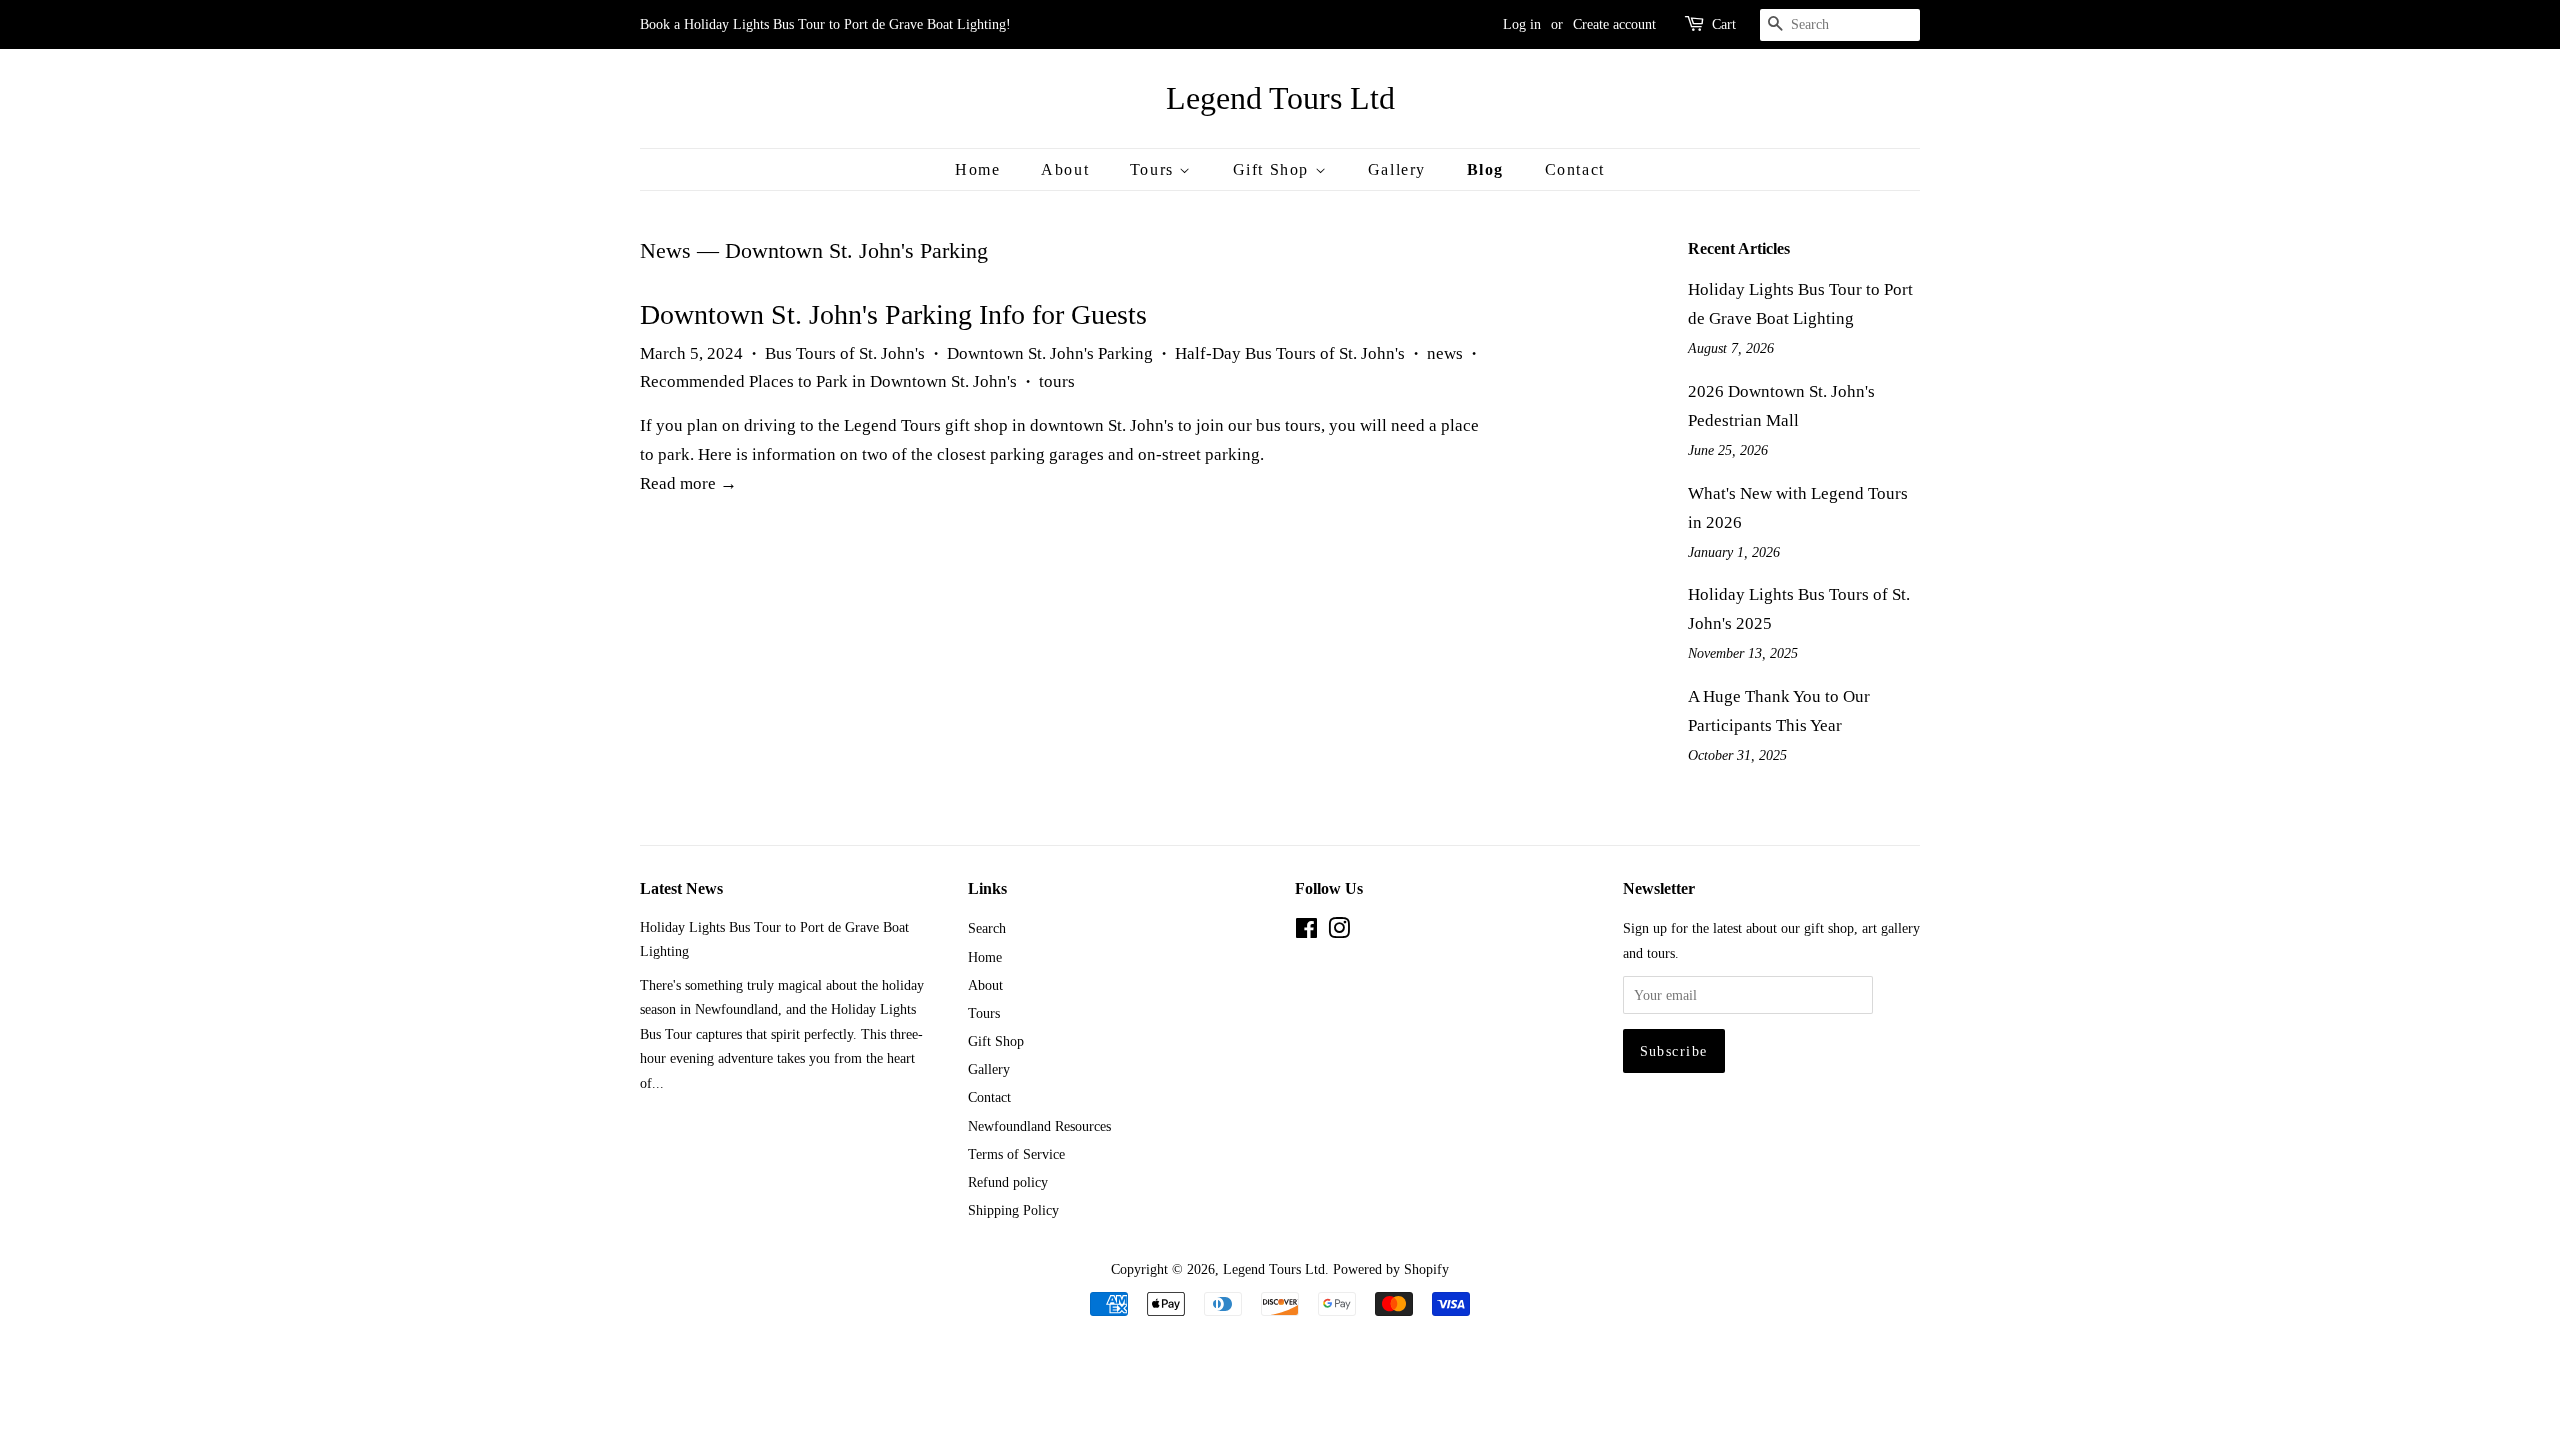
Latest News (681, 888)
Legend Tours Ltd (1280, 98)
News (665, 250)
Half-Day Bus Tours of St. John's (1290, 353)
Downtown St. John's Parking (1050, 353)
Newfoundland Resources (1039, 1126)
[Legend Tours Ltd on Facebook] (1306, 932)
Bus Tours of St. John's (845, 353)
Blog (1485, 169)
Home (977, 169)
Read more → (688, 483)
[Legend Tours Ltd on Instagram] (1339, 932)
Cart (1724, 24)
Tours (1155, 169)
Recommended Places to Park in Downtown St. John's (828, 381)
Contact (1575, 169)
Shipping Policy (1013, 1210)
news (1445, 353)
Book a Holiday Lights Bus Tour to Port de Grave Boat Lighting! (825, 24)
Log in (1522, 24)
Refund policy (1008, 1182)
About (1065, 169)
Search (987, 928)
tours (1057, 381)
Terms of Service (1016, 1154)
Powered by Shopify (1391, 1269)
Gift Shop (1274, 169)
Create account (1614, 24)
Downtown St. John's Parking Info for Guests (893, 314)
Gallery (1397, 169)
